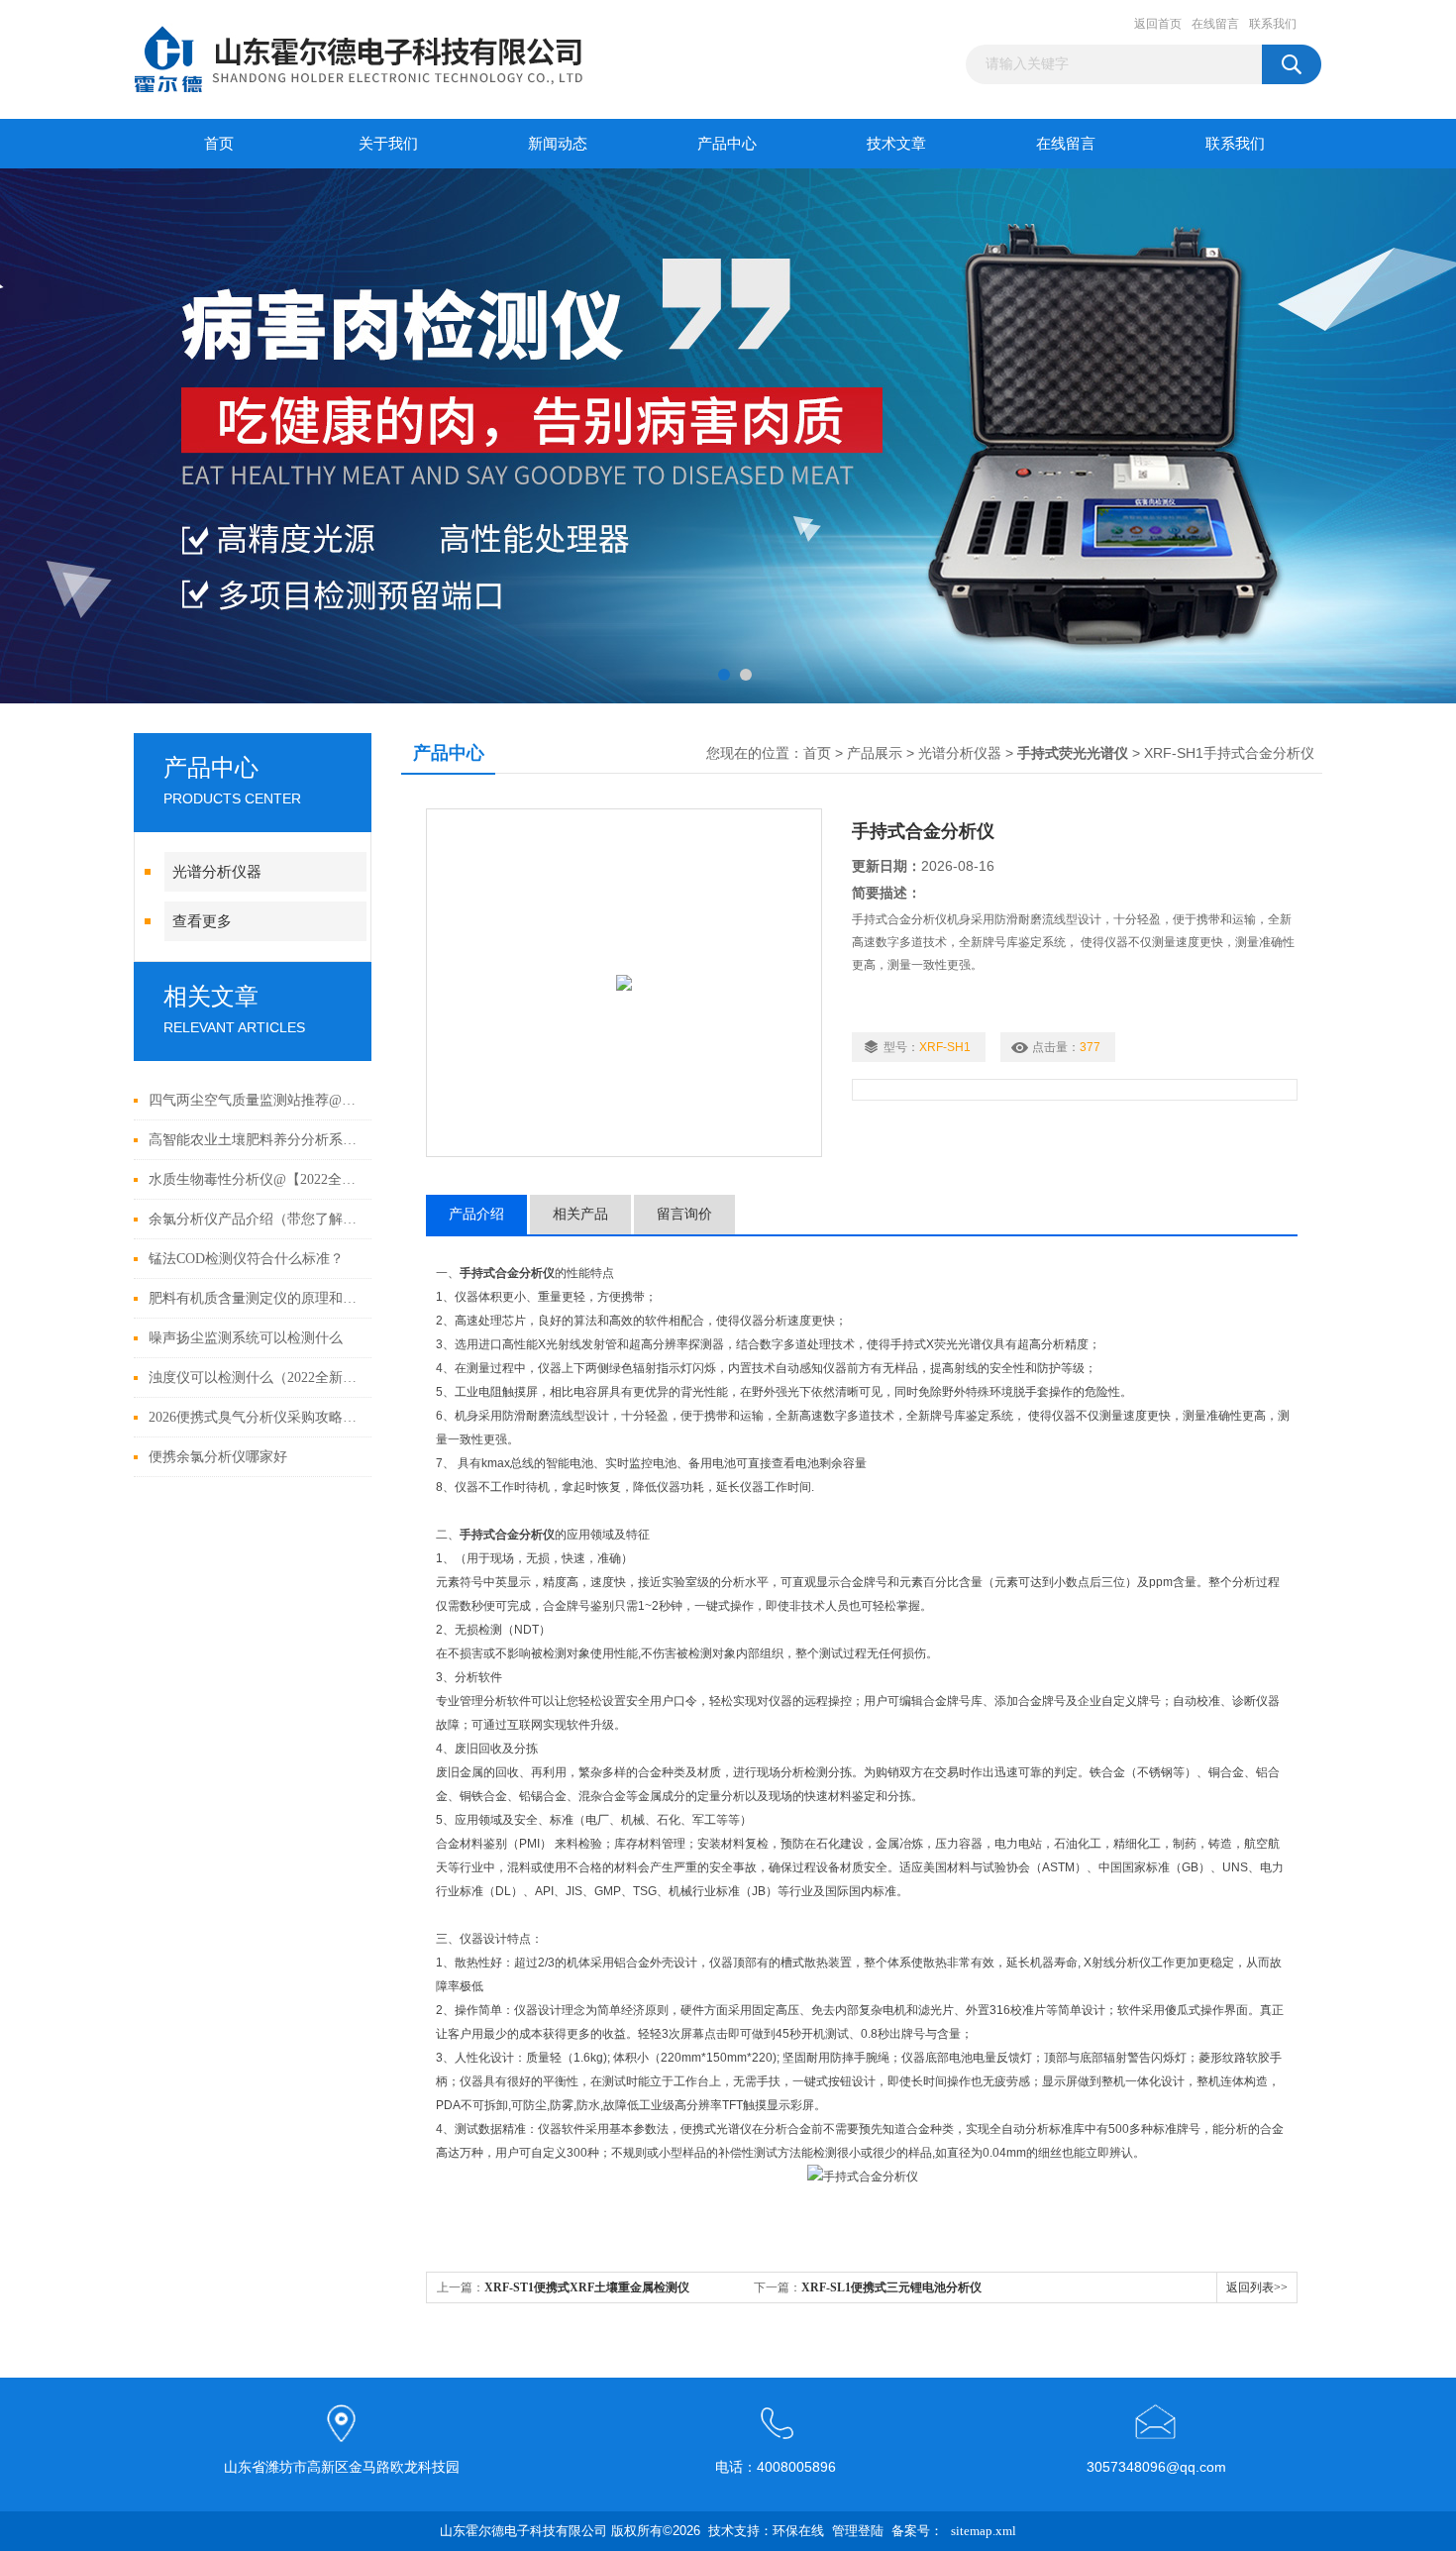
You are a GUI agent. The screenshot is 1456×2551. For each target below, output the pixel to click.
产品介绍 (476, 1214)
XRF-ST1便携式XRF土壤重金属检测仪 (587, 2287)
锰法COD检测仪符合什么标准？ (246, 1259)
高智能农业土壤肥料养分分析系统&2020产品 (255, 1140)
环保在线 (798, 2531)
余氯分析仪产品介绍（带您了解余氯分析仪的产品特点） (255, 1219)
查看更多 (202, 921)
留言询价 (684, 1214)
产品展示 (875, 753)
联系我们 (1273, 24)
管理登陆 (858, 2531)
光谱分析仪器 (217, 872)
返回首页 (1158, 24)
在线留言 (1215, 24)
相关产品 (580, 1214)
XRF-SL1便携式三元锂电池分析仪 (891, 2287)
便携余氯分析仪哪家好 (218, 1457)
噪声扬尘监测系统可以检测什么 (246, 1338)
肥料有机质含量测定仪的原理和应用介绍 (255, 1298)
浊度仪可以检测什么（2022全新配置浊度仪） (255, 1378)
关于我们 (388, 144)
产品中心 (727, 144)
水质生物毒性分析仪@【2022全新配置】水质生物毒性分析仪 (255, 1179)
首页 (219, 144)
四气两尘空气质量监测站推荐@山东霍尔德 (255, 1100)
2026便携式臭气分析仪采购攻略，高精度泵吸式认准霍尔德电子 (255, 1417)
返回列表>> (1257, 2287)
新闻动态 (558, 144)
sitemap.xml (984, 2531)
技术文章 (896, 144)
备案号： (917, 2531)
